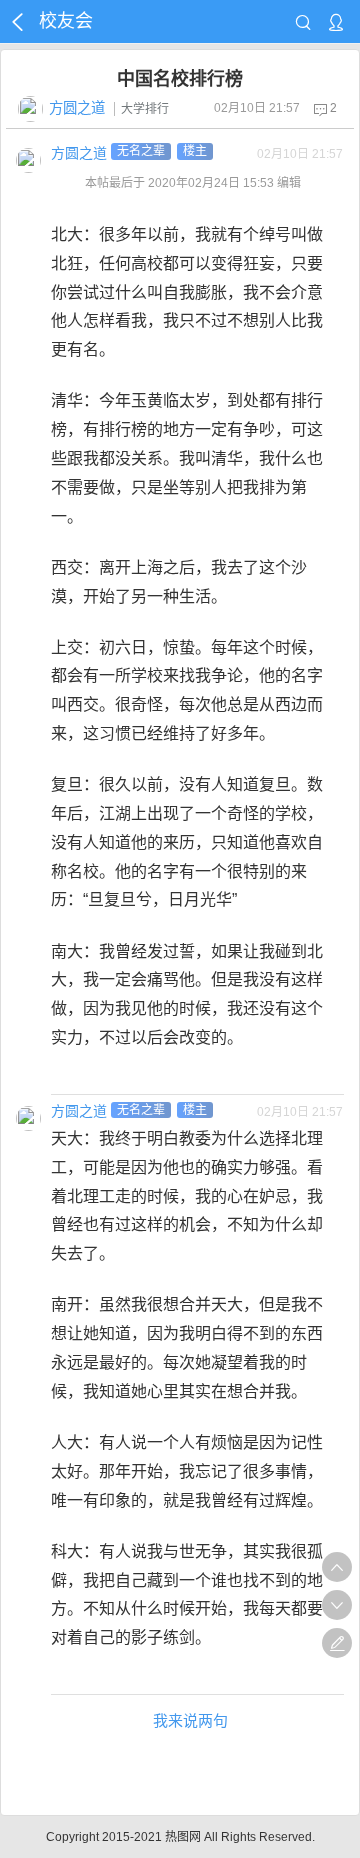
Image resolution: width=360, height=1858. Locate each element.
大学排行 (145, 109)
